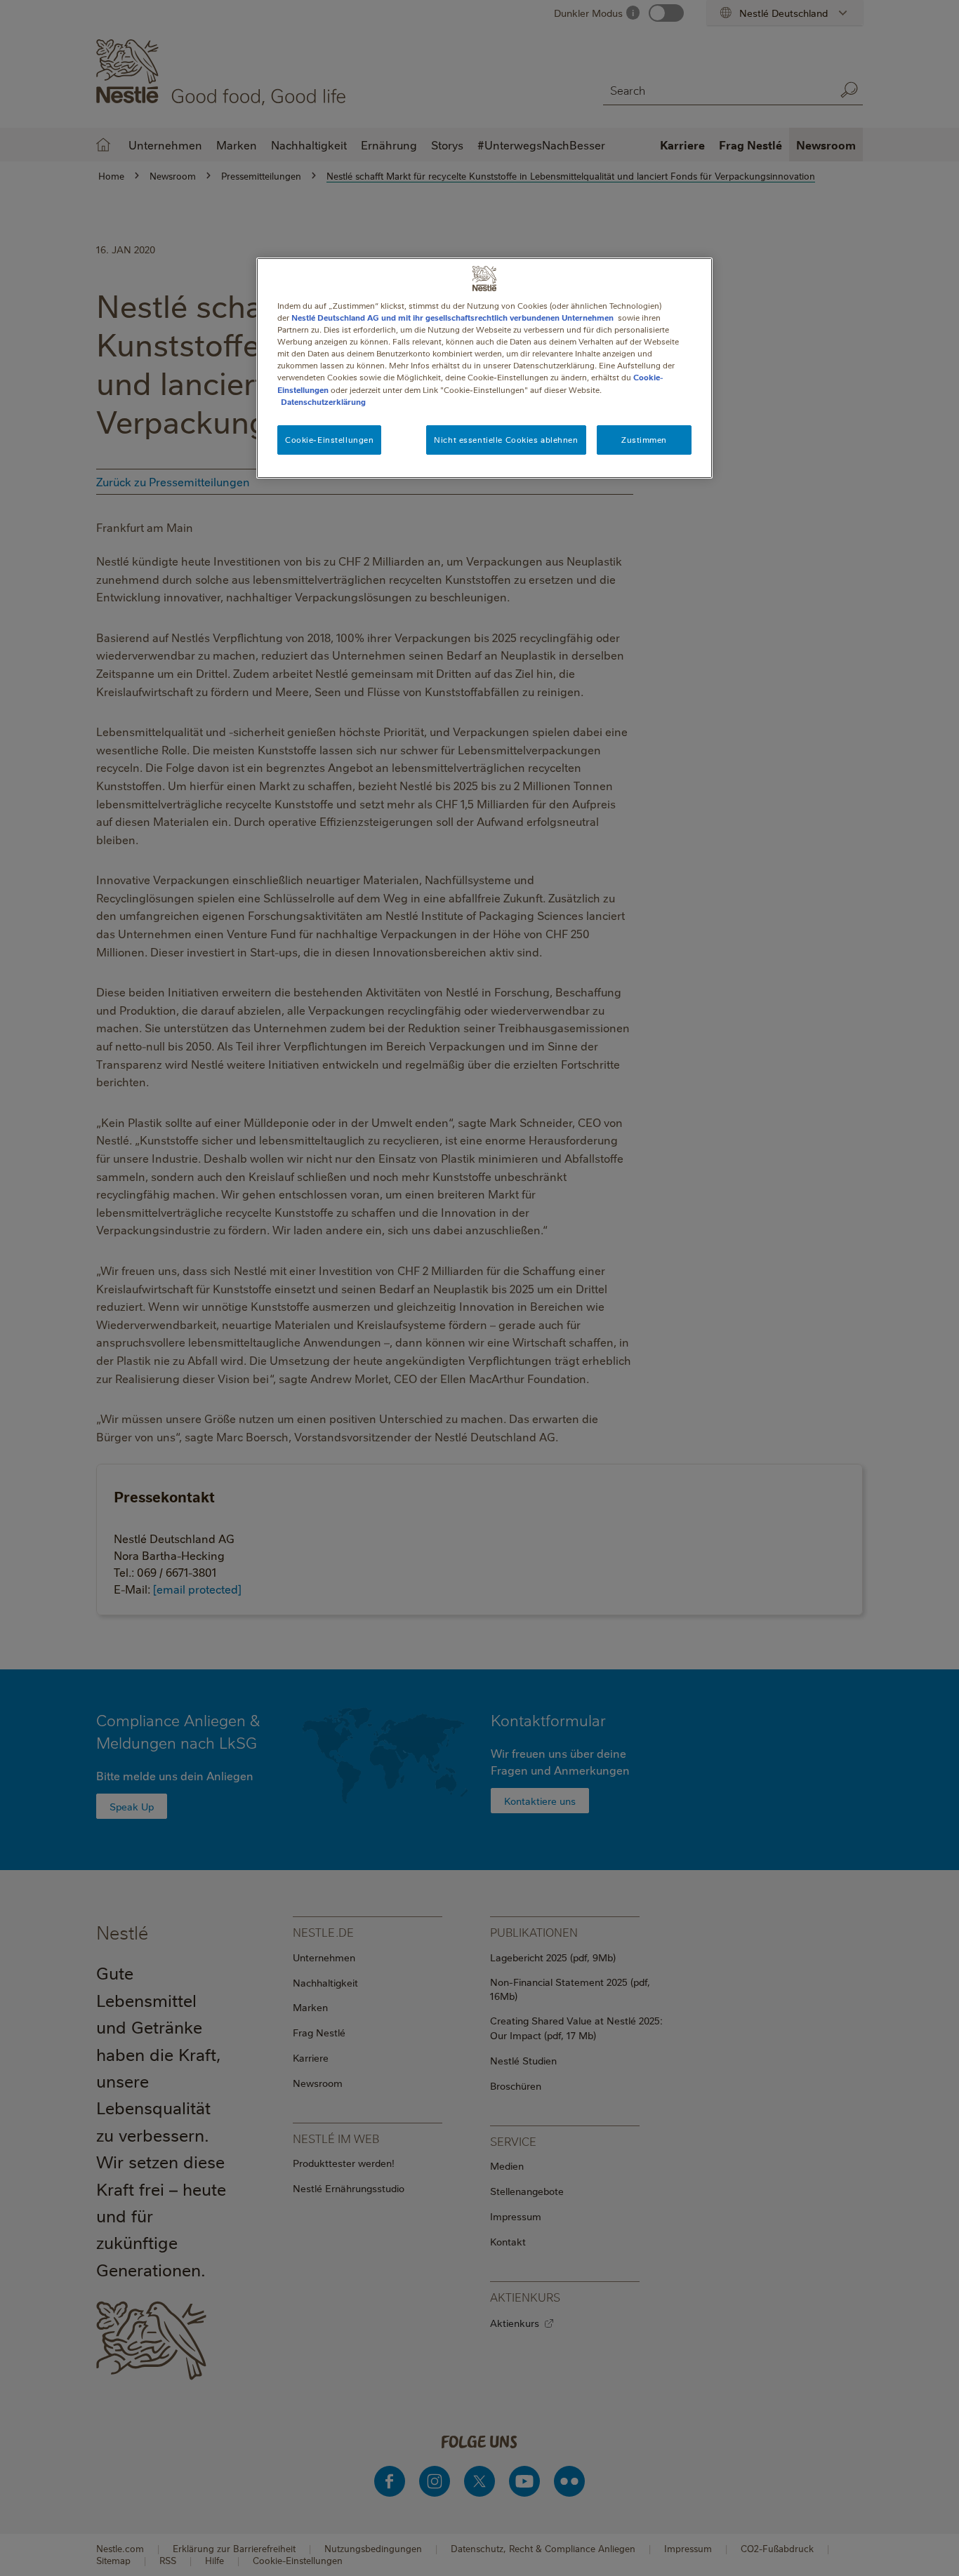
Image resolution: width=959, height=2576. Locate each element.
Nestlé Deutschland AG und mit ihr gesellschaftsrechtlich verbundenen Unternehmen (452, 318)
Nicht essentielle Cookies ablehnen (506, 440)
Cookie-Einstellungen (329, 440)
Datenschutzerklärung (323, 402)
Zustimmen (644, 440)
